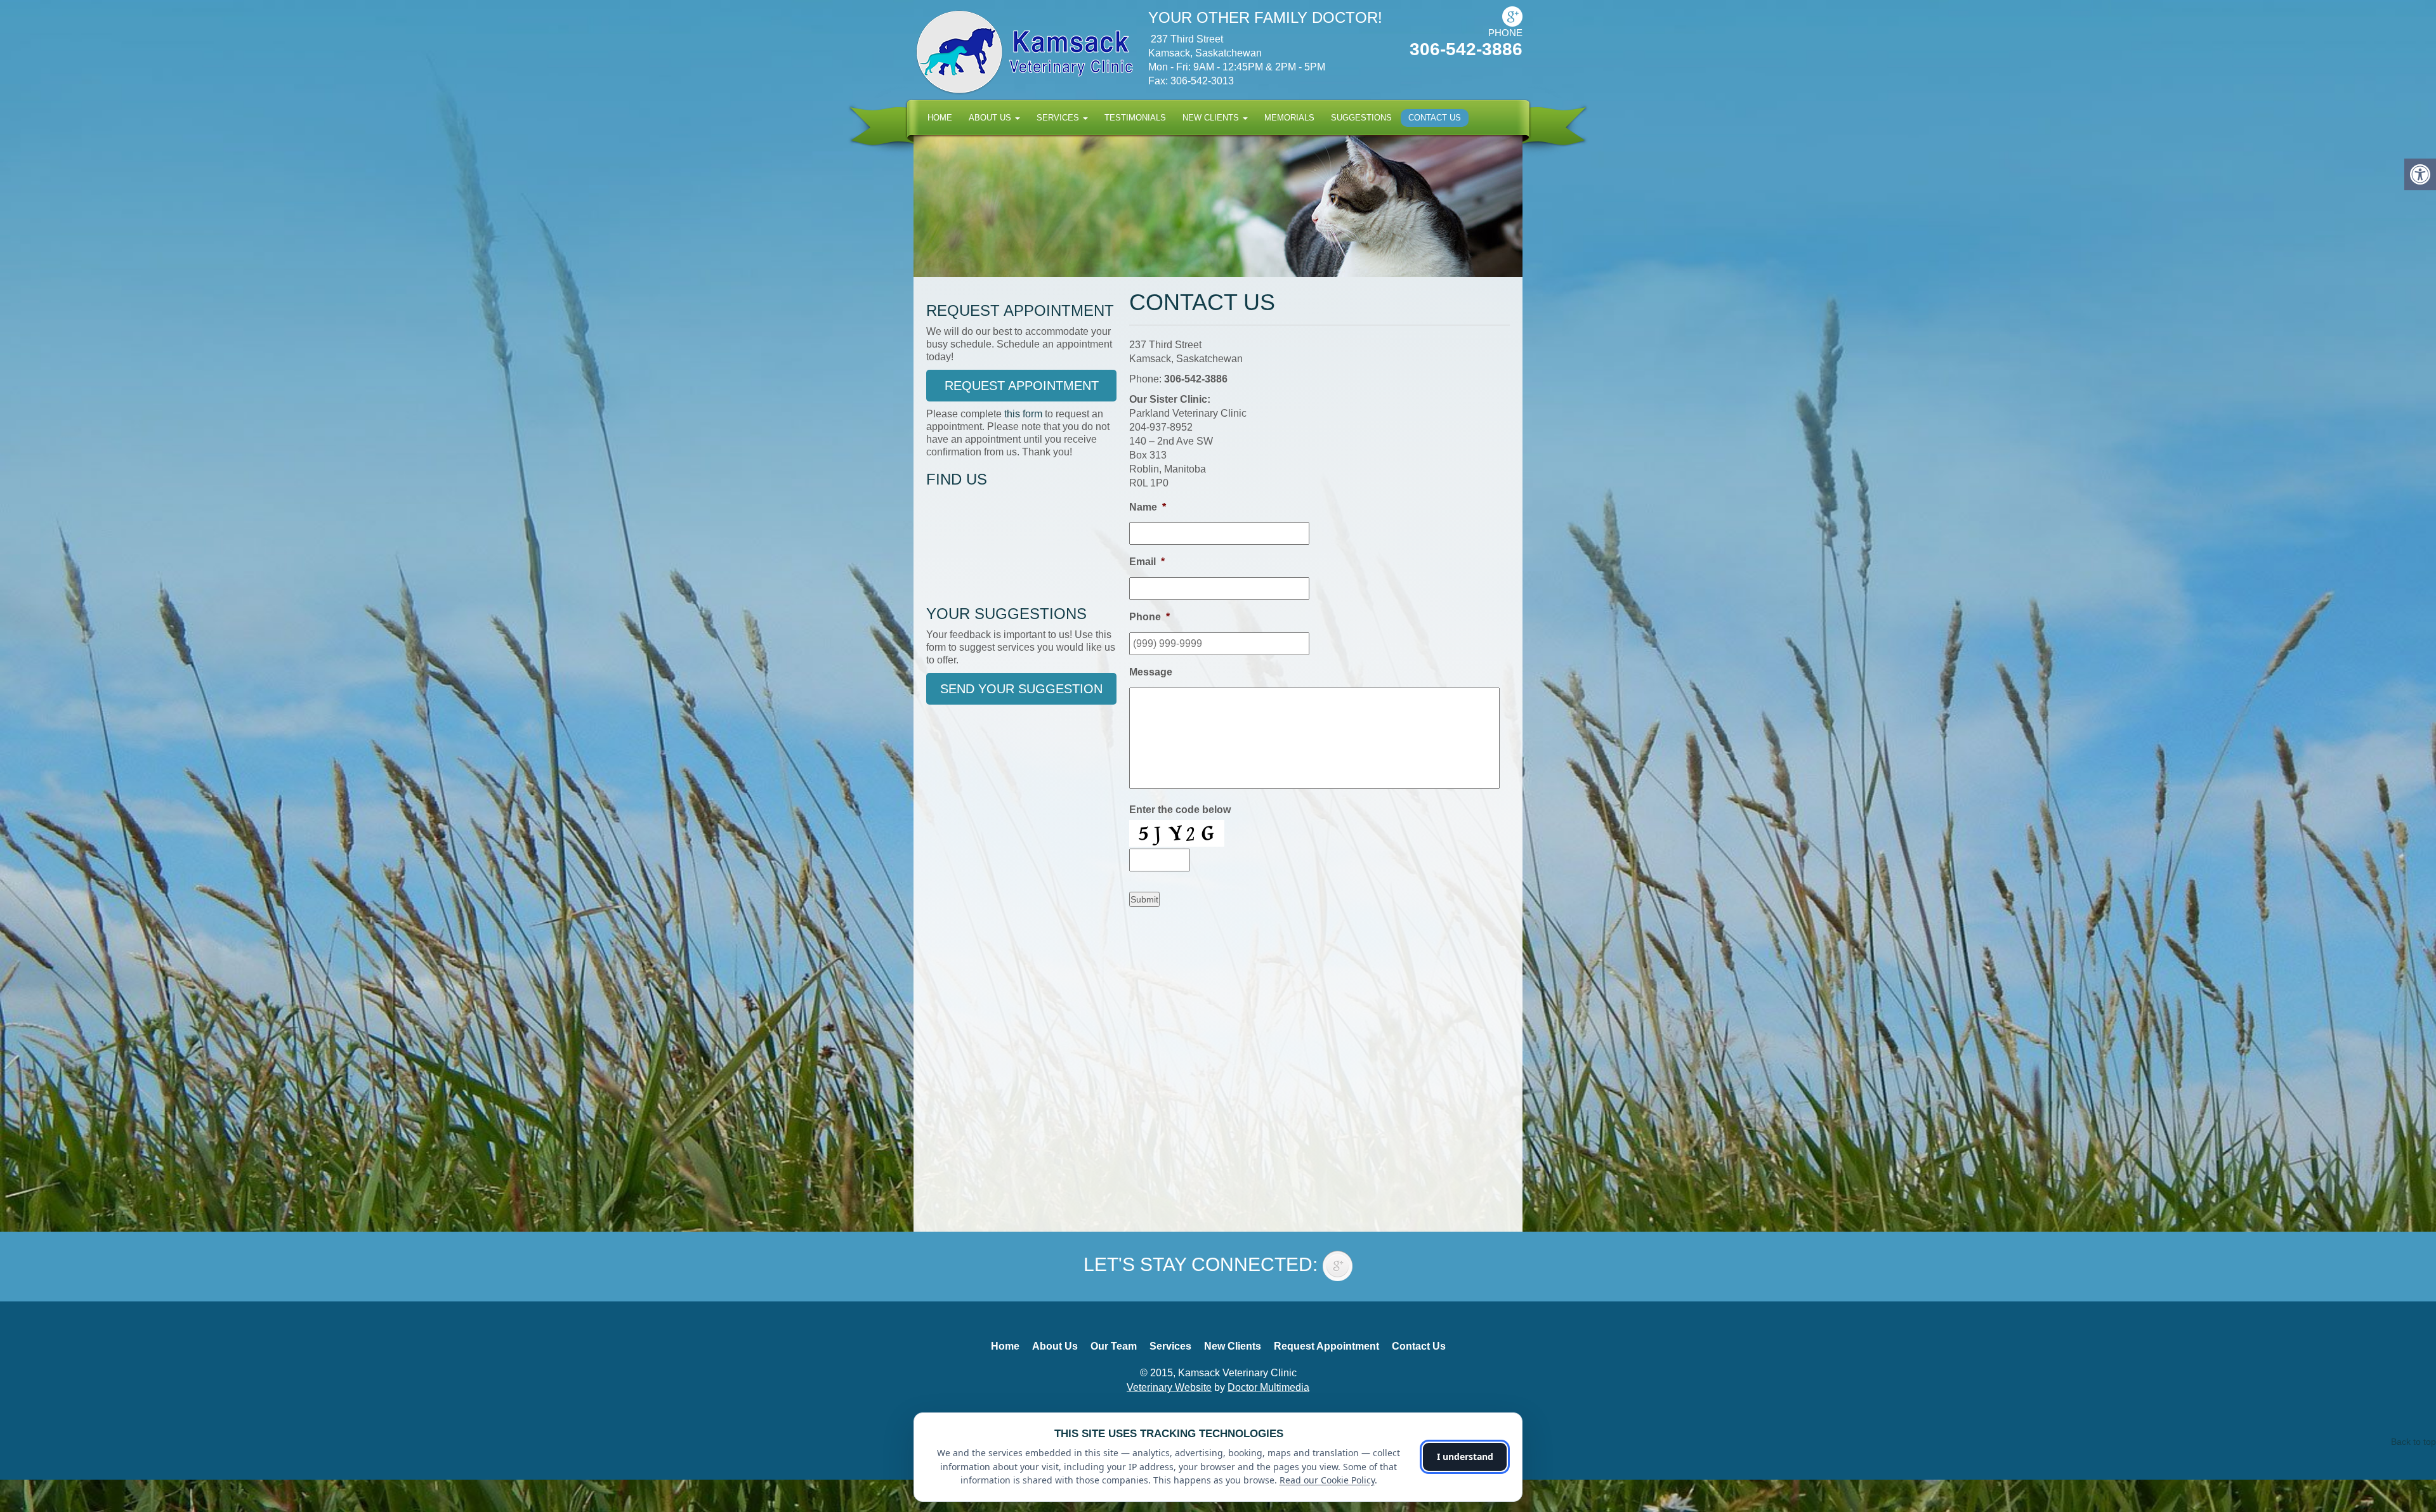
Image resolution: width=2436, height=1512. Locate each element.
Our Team (1114, 1346)
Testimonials (1135, 118)
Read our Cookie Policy (1327, 1480)
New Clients (1212, 118)
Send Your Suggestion (1021, 689)
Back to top (2413, 1442)
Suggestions (1361, 118)
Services (1059, 118)
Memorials (1289, 118)
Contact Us (1435, 118)
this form (1023, 414)
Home (940, 118)
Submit (1144, 899)
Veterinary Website (1169, 1387)
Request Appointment (1022, 386)
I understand (1465, 1457)
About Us (991, 118)
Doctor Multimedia (1268, 1387)
